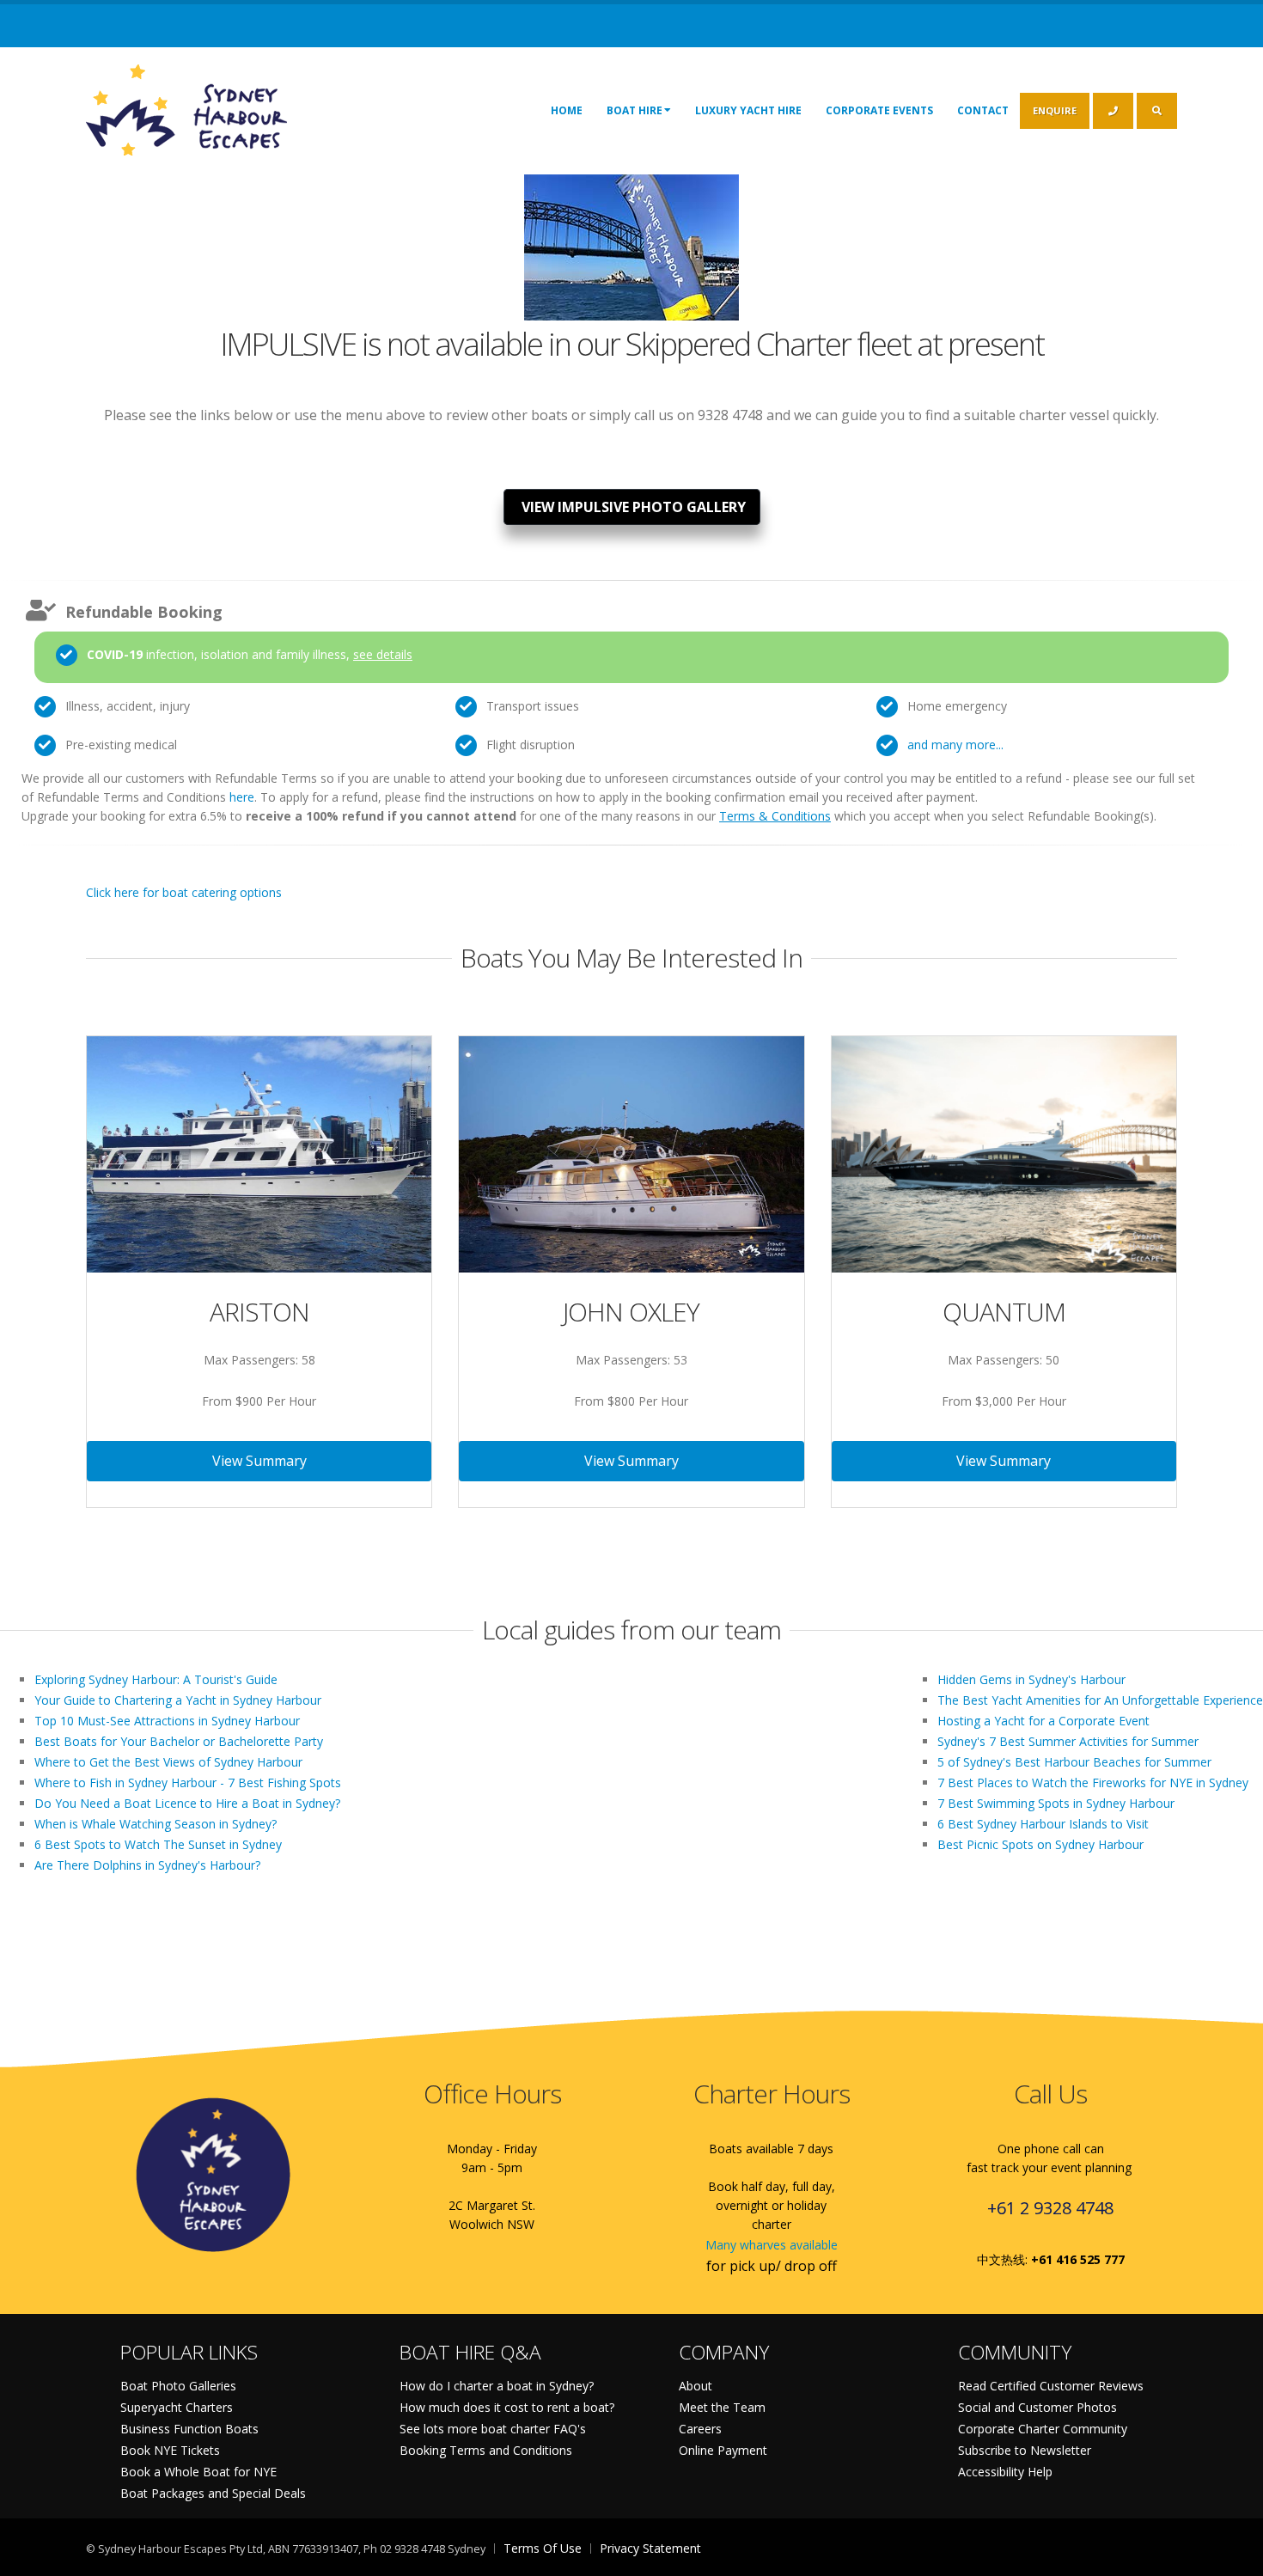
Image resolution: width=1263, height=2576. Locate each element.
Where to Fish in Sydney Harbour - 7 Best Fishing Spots (188, 1782)
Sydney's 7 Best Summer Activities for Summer (1068, 1741)
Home (567, 110)
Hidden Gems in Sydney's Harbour (1031, 1679)
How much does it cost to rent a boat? (507, 2407)
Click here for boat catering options (184, 892)
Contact (983, 110)
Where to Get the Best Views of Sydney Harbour (168, 1762)
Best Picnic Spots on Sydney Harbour (1040, 1844)
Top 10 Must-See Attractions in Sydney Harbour (167, 1721)
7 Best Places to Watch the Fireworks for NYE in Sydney (1093, 1782)
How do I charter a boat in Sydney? (497, 2386)
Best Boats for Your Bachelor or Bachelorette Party (179, 1741)
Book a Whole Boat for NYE (198, 2472)
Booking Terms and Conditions (486, 2450)
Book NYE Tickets (170, 2450)
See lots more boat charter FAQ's (493, 2429)
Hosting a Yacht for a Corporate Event (1043, 1721)
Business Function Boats (189, 2429)
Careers (700, 2429)
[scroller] (1233, 2555)
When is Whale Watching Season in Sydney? (156, 1824)
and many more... (955, 745)
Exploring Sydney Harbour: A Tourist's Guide (156, 1679)
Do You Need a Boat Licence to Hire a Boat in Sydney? (187, 1803)
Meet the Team (722, 2407)
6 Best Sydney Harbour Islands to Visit (1043, 1824)
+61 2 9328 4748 (1050, 2208)
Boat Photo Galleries (178, 2386)
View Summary (259, 1461)
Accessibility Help (1005, 2472)
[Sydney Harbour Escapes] (188, 109)
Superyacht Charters (177, 2407)
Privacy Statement (650, 2548)
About (696, 2386)
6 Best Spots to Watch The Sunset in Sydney (158, 1844)
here (242, 797)
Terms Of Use (543, 2548)
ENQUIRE (1055, 110)
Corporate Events (879, 110)
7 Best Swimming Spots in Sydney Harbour (1056, 1803)
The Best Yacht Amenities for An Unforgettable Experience (1100, 1700)
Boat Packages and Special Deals (213, 2493)
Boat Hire (635, 110)
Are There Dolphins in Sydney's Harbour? (147, 1865)
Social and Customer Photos (1037, 2407)
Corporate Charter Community (1043, 2429)
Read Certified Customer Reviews (1051, 2386)
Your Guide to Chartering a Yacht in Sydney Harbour (178, 1700)
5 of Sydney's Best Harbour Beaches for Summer (1074, 1762)
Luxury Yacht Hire (748, 110)
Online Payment (723, 2450)
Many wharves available (772, 2245)
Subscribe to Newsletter (1025, 2450)
